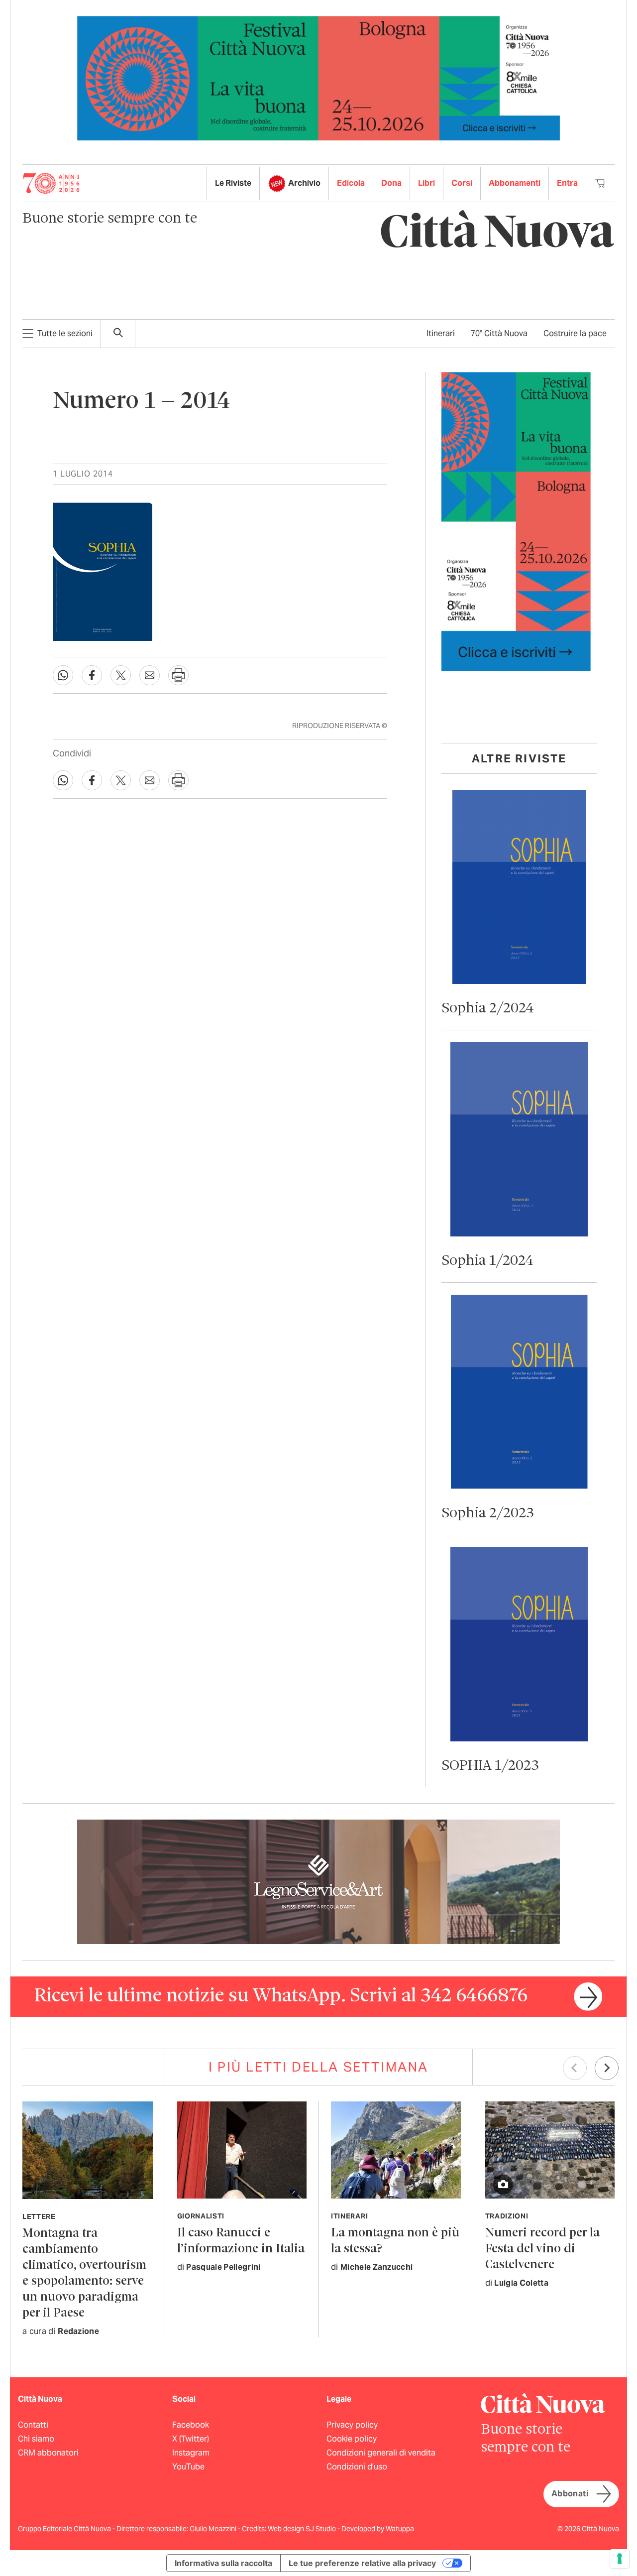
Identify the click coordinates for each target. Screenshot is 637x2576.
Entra (567, 183)
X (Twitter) (191, 2439)
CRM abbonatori (48, 2453)
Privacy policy (352, 2425)
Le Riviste (233, 183)
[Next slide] (607, 2068)
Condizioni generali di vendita (381, 2453)
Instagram (191, 2453)
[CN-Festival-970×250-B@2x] (318, 77)
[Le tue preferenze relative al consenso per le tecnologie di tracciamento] (620, 2559)
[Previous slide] (575, 2068)
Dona (391, 183)
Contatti (33, 2425)
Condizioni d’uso (357, 2467)
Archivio (304, 183)
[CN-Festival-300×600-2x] (516, 521)
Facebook (191, 2425)
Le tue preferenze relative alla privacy (362, 2563)
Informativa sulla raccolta (223, 2563)
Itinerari (441, 333)
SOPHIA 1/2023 (490, 1766)
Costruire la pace (575, 333)
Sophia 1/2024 (487, 1261)
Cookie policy (352, 2439)
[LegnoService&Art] (318, 1881)
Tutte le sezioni (65, 333)
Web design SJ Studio (303, 2529)
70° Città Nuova (499, 333)
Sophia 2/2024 (488, 1009)
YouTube (188, 2467)
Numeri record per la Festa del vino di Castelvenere (542, 2249)
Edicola (351, 183)
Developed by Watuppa (378, 2529)
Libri (426, 183)
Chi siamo (36, 2439)
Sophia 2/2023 (488, 1514)
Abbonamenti (515, 183)
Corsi (462, 183)
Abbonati (570, 2494)
